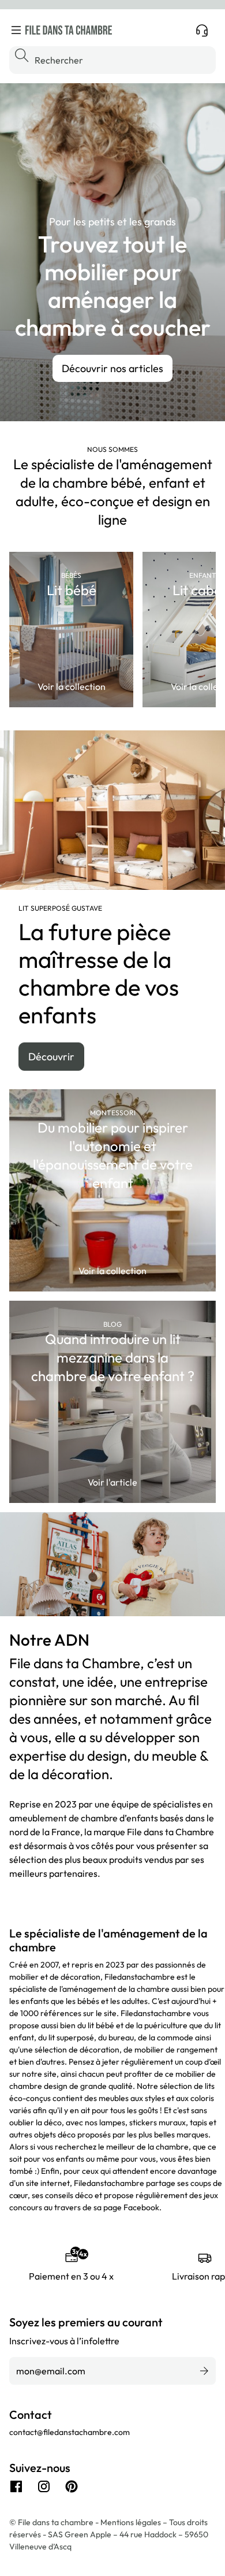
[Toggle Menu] (16, 30)
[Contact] (202, 30)
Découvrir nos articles (112, 368)
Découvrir (51, 1057)
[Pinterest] (72, 2486)
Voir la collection (72, 686)
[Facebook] (16, 2486)
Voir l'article (112, 1482)
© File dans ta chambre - (55, 2522)
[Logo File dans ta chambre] (69, 30)
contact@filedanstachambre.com (70, 2432)
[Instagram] (44, 2486)
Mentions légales (132, 2522)
